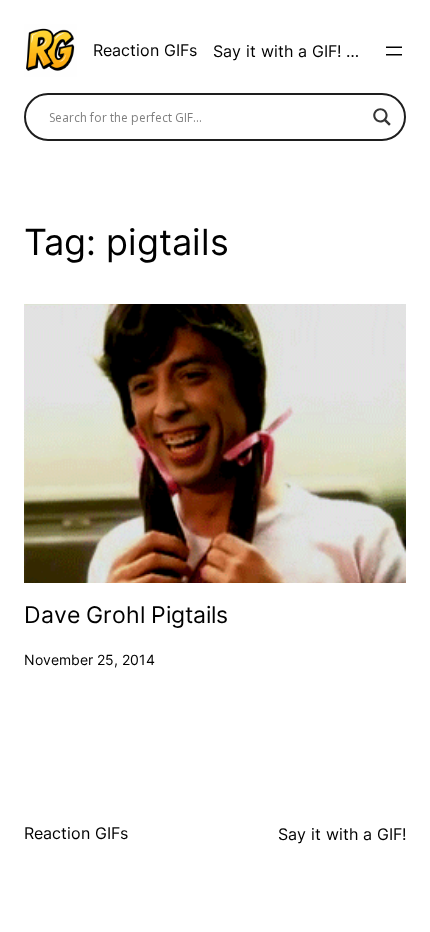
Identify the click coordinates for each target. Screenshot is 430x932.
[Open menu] (394, 51)
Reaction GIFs (145, 50)
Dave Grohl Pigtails (126, 616)
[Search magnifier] (382, 117)
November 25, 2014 (89, 659)
